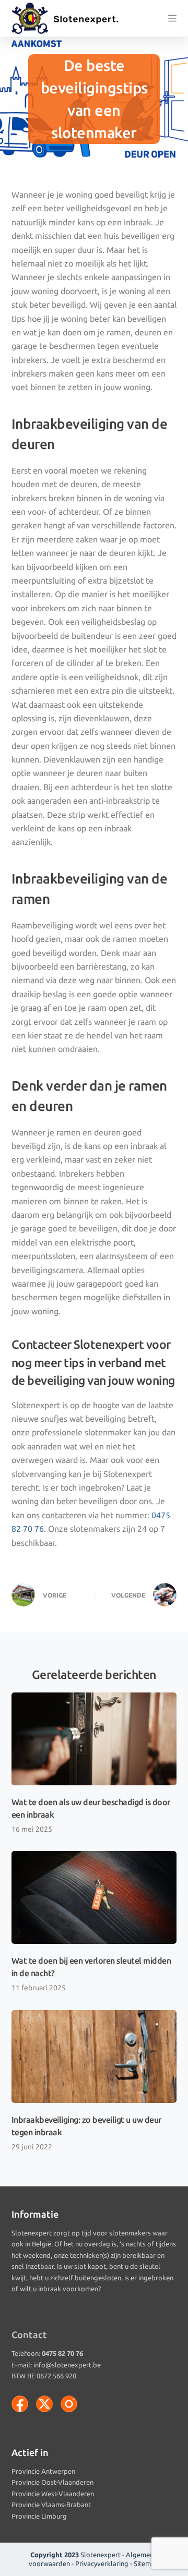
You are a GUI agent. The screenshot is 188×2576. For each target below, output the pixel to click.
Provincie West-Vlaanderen (53, 2494)
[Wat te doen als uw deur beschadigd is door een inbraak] (94, 1739)
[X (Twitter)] (44, 2404)
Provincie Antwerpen (43, 2471)
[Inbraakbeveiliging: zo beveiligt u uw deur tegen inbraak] (94, 2057)
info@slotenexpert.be (67, 2365)
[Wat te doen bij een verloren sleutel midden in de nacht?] (94, 1897)
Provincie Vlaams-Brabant (51, 2505)
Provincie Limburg (39, 2516)
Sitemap (146, 2563)
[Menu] (172, 18)
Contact (29, 2335)
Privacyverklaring (102, 2563)
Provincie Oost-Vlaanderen (52, 2482)
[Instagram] (69, 2404)
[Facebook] (20, 2404)
